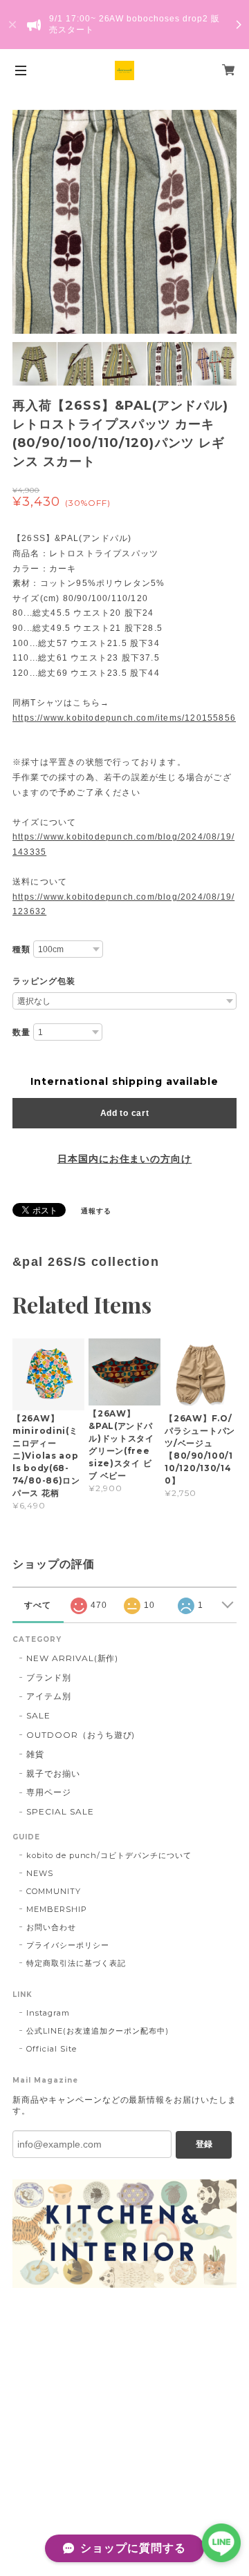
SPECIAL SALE (60, 1811)
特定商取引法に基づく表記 (76, 1963)
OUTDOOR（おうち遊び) (81, 1735)
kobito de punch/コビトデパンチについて (109, 1855)
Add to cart (125, 1113)
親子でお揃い (53, 1773)
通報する (96, 1211)
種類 (21, 949)
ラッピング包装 (44, 981)
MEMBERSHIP (57, 1909)
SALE (38, 1715)
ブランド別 (49, 1677)
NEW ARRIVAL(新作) (72, 1658)
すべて (38, 1605)
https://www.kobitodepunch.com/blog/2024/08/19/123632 (123, 905)
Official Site (51, 2049)
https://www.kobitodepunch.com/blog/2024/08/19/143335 (123, 844)
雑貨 (35, 1754)
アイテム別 (49, 1696)
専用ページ (49, 1792)
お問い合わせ (51, 1927)
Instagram (48, 2013)
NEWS (40, 1873)
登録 (204, 2144)
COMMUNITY (54, 1891)
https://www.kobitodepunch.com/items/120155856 (124, 718)
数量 (21, 1032)
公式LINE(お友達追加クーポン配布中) (98, 2031)
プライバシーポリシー (68, 1945)
